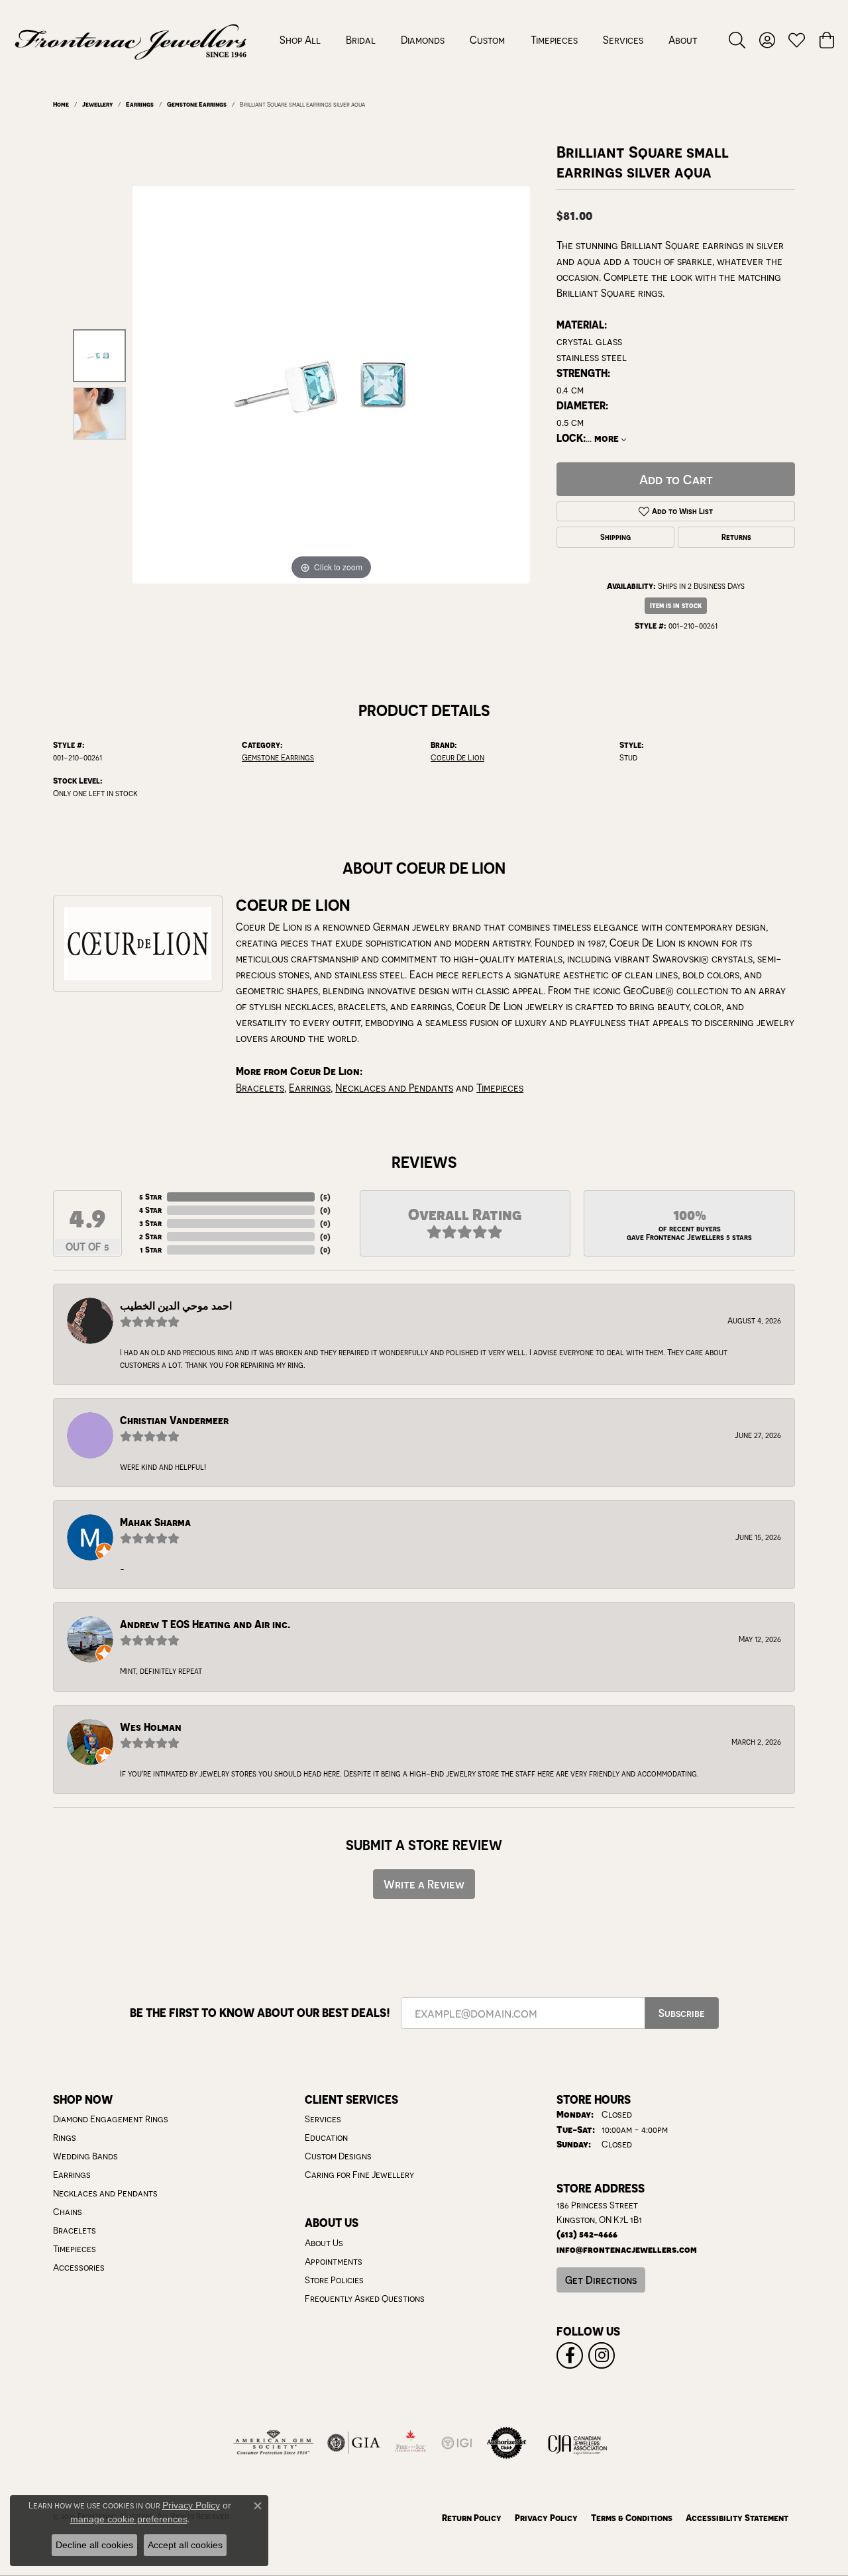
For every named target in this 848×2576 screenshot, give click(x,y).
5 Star (150, 1197)
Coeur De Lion (457, 757)
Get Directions (601, 2280)
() (325, 1197)
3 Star (150, 1223)
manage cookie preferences (129, 2519)
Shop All (300, 40)
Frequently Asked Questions (365, 2298)
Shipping (615, 537)
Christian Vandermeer (174, 1420)
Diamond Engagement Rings (111, 2119)
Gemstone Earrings (197, 104)
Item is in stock (676, 605)
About (683, 40)
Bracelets (260, 1088)
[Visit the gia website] (354, 2443)
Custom (487, 40)
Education (326, 2138)
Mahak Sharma (155, 1522)
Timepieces (554, 40)
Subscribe (682, 2013)
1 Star (151, 1250)
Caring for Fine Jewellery (359, 2175)
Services (623, 40)
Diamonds (423, 40)
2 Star (150, 1236)
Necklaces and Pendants (394, 1088)
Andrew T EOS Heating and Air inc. (205, 1624)
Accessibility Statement (737, 2517)
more (608, 438)
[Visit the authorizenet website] (507, 2443)
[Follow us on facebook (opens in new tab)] (570, 2355)
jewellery (97, 104)
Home (61, 104)
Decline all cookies (94, 2545)
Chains (68, 2212)
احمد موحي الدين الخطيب (176, 1306)
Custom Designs (338, 2156)
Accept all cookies (185, 2545)
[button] (737, 40)
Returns (736, 537)
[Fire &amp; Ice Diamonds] (410, 2443)
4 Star (150, 1210)
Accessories (79, 2267)
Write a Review (424, 1884)
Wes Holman (151, 1727)
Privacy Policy (546, 2517)
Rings (65, 2138)
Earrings (140, 104)
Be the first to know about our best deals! (260, 2013)
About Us (324, 2243)
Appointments (334, 2261)
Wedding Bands (85, 2156)
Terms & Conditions (632, 2517)
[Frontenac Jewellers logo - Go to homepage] (131, 40)
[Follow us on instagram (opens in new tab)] (602, 2355)
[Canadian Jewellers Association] (578, 2443)
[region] (331, 385)
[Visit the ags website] (273, 2443)
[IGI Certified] (456, 2443)
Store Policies (334, 2280)
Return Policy (472, 2517)
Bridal (361, 40)
